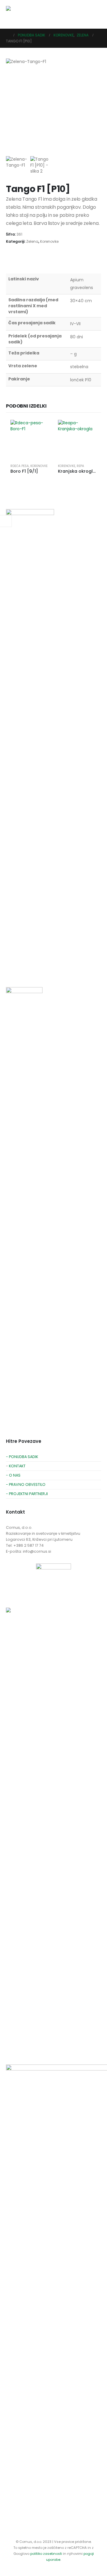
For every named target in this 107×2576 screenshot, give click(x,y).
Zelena (32, 241)
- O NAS (13, 1475)
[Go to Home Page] (8, 35)
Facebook (11, 971)
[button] (96, 14)
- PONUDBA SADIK (22, 1457)
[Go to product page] (30, 439)
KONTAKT (17, 1466)
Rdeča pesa (20, 466)
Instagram (33, 971)
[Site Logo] (18, 14)
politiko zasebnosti (47, 2554)
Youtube (22, 971)
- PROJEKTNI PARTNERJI (27, 1494)
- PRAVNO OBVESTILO (26, 1484)
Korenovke (49, 241)
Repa (80, 466)
